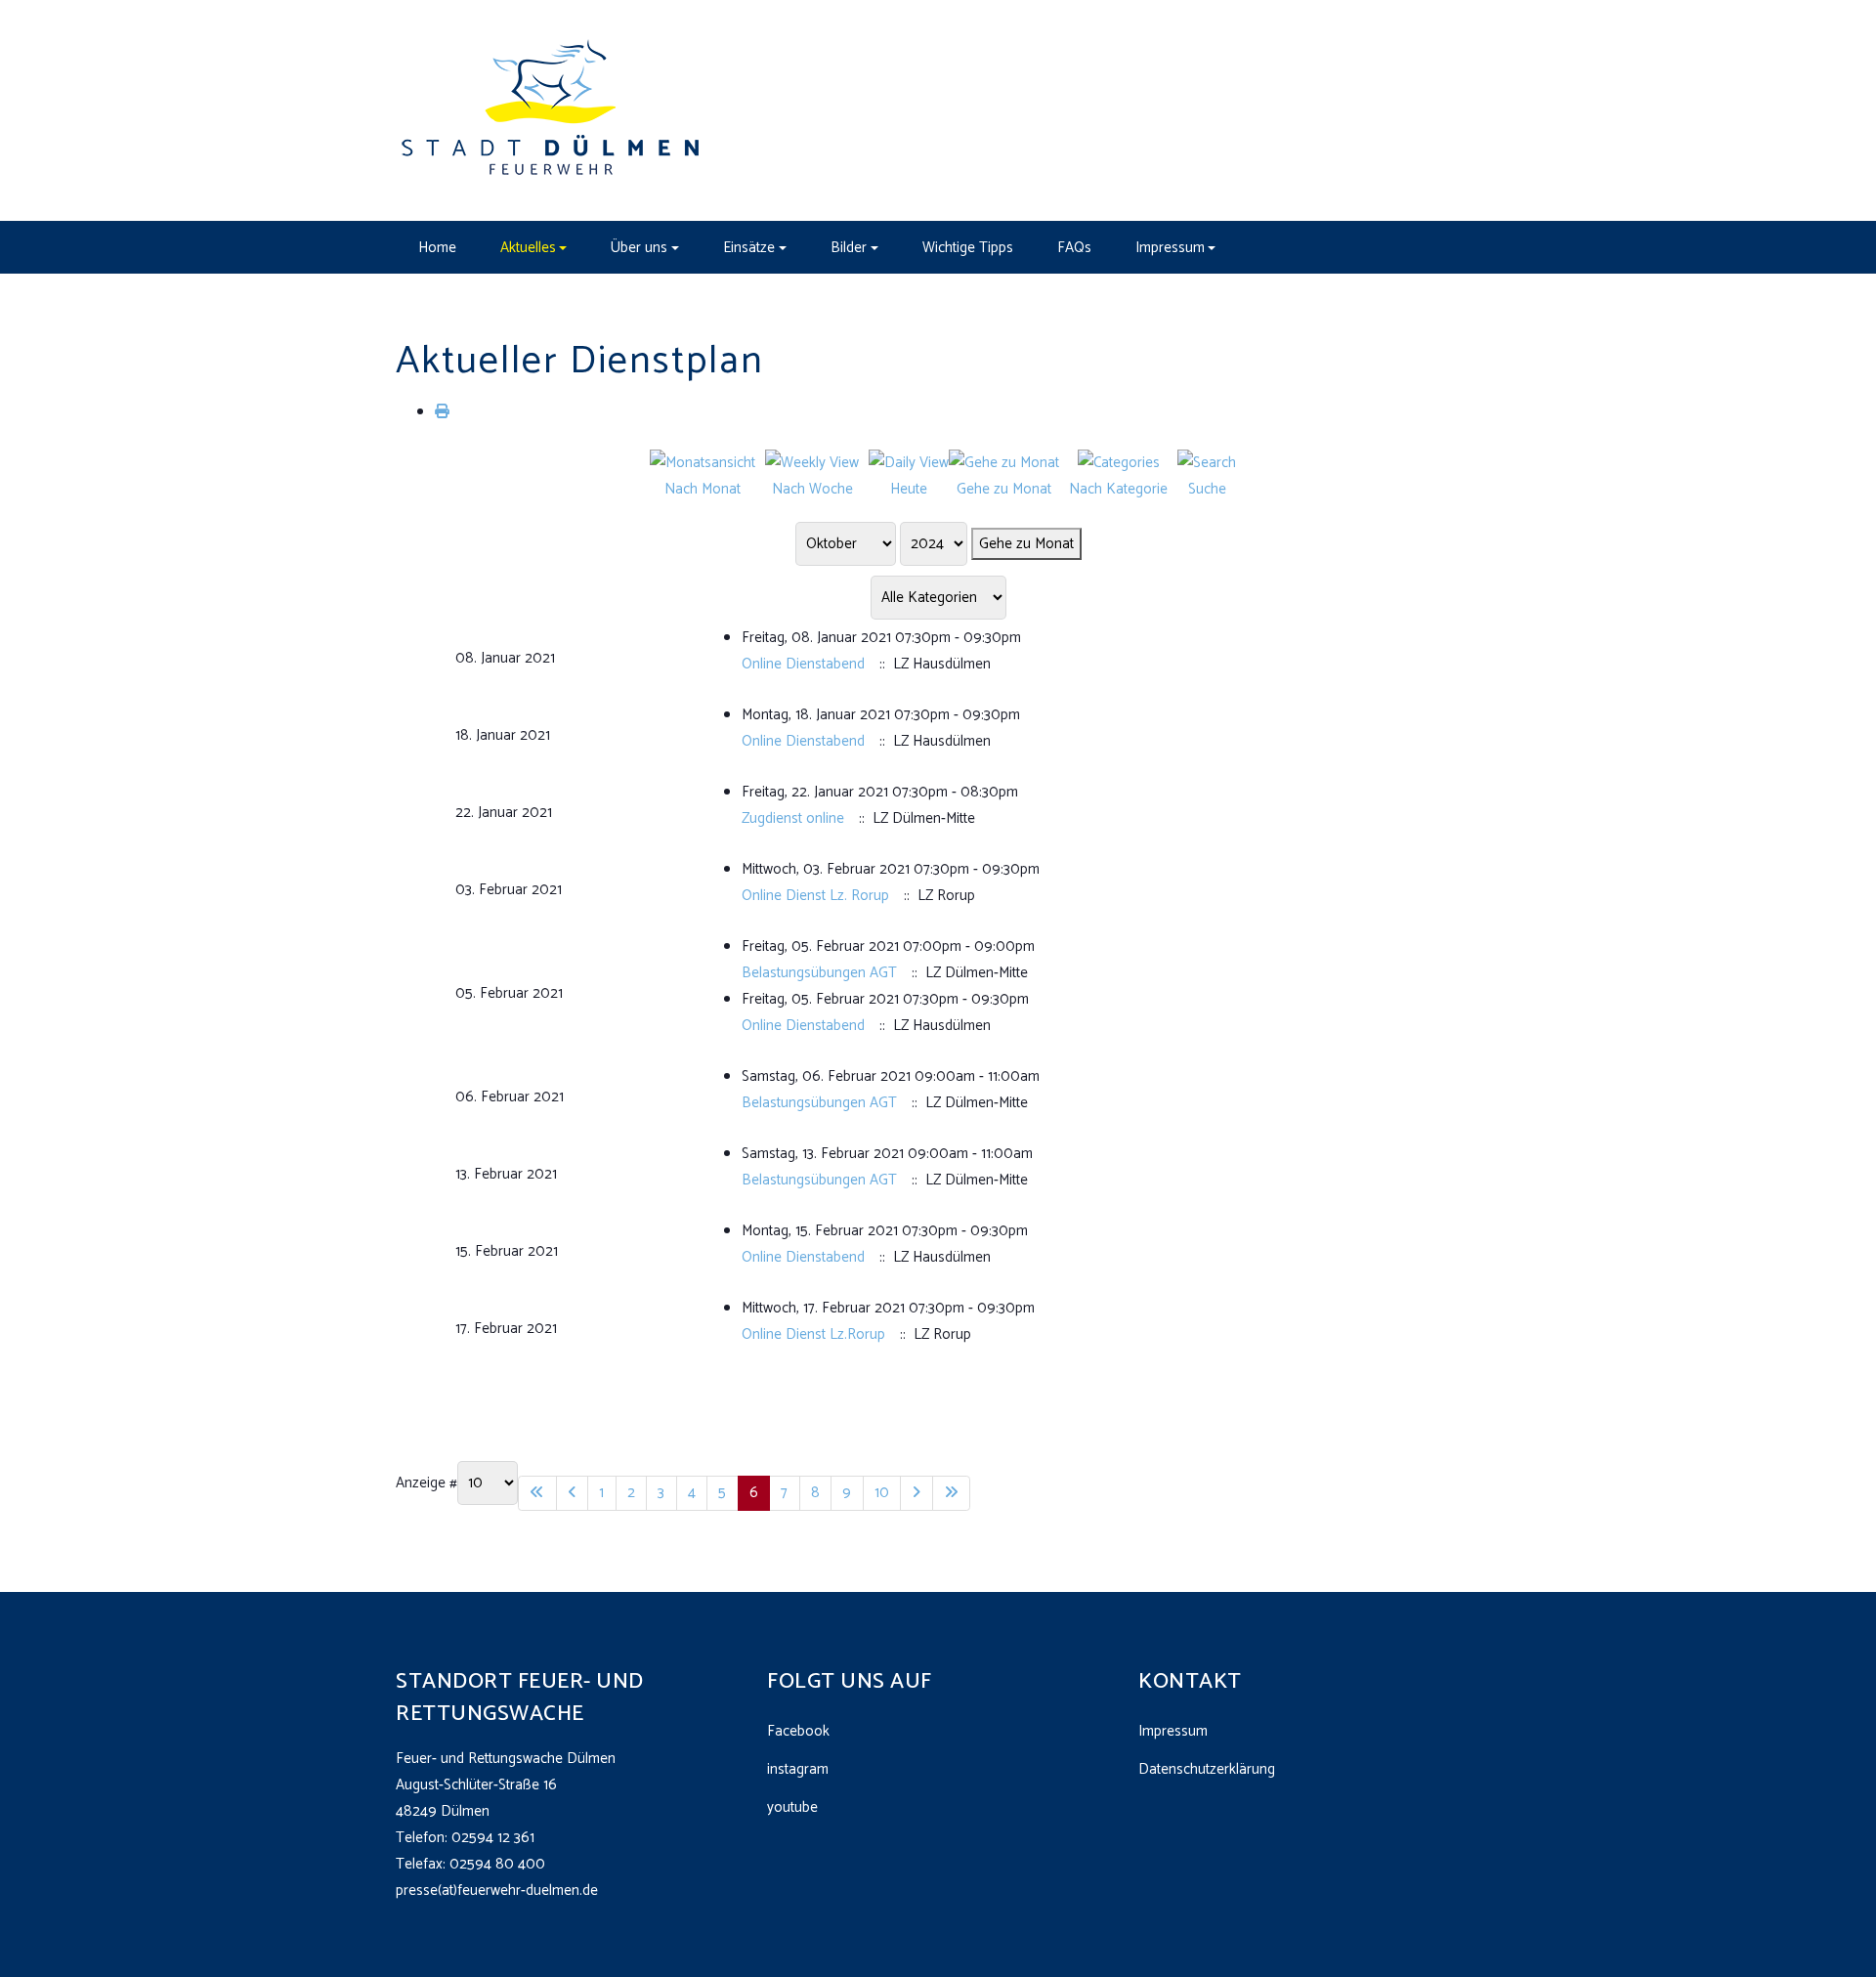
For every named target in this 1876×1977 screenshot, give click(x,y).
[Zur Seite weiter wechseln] (917, 1493)
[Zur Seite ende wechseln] (952, 1493)
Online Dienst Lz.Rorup (813, 1334)
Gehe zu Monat (1026, 544)
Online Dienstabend (803, 664)
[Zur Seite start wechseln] (537, 1493)
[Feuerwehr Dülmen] (552, 110)
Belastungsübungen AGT (819, 973)
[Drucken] (442, 412)
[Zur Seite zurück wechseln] (573, 1493)
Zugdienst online (793, 818)
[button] (533, 247)
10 (882, 1493)
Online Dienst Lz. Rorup (815, 896)
